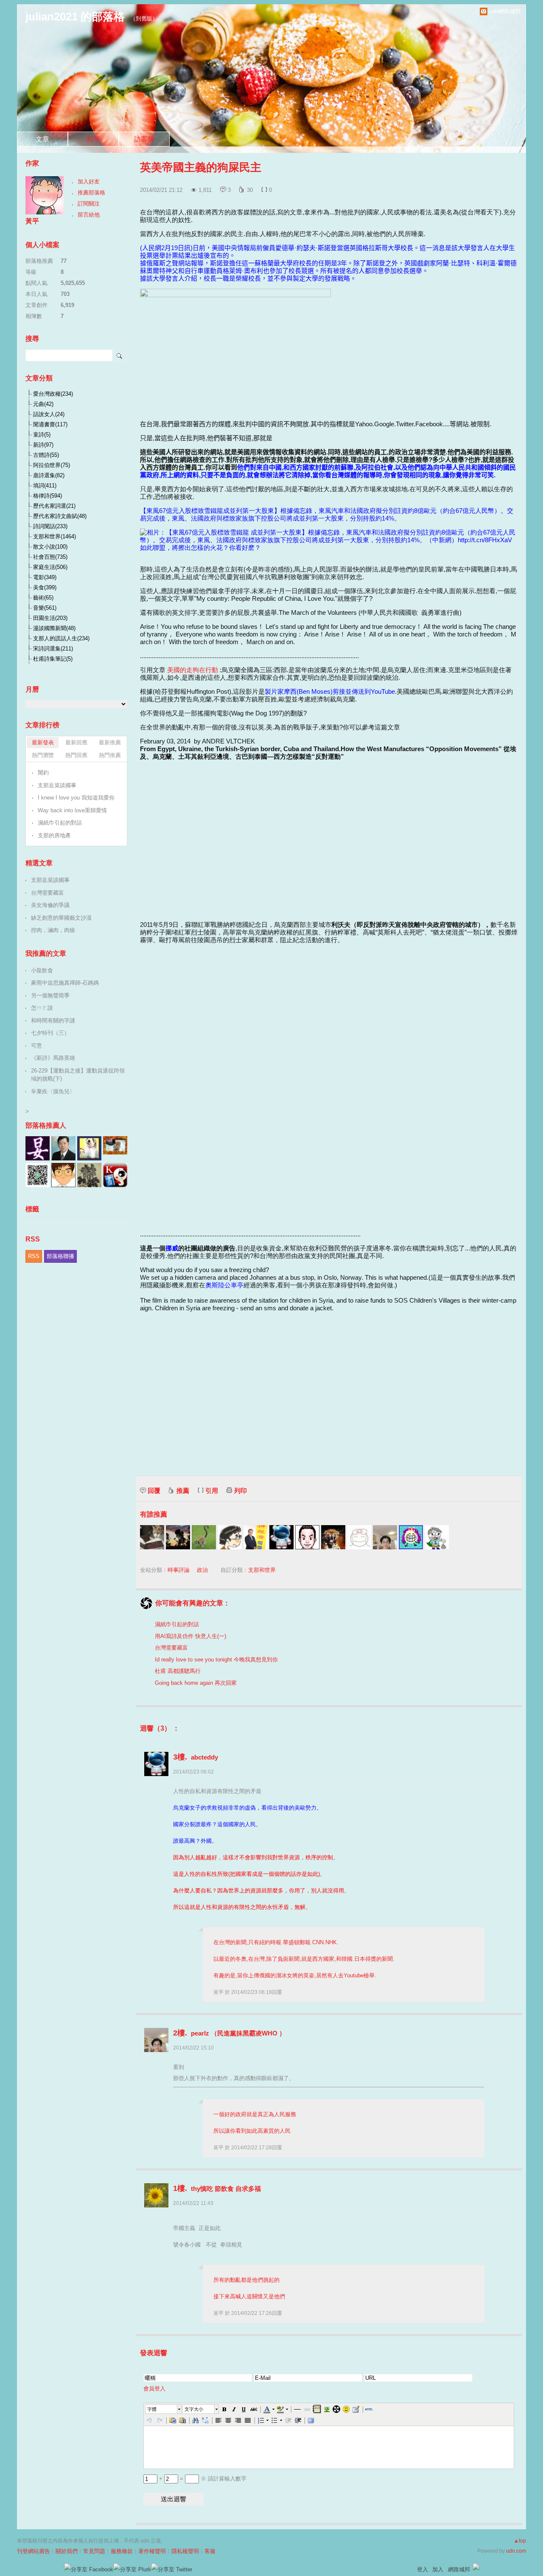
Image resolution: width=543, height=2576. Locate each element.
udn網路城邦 (505, 11)
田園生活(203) (50, 618)
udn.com (516, 2551)
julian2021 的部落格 (75, 17)
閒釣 (43, 773)
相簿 (93, 139)
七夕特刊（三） (50, 1033)
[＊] (411, 1537)
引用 (212, 1491)
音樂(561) (45, 608)
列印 (241, 1491)
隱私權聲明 (185, 2551)
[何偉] (256, 1537)
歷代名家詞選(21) (54, 506)
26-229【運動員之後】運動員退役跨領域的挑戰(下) (78, 1075)
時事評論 (179, 1570)
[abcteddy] (281, 1537)
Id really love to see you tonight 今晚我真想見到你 (216, 1660)
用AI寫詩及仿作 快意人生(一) (190, 1636)
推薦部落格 (91, 193)
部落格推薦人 (46, 1125)
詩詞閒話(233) (50, 526)
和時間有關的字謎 (53, 1021)
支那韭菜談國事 (57, 785)
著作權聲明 (152, 2551)
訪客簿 (144, 139)
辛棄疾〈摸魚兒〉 (53, 1091)
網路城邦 (459, 2569)
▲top (520, 2541)
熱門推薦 (110, 755)
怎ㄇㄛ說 (42, 1008)
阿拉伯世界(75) (52, 465)
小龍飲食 (42, 970)
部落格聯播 (60, 1256)
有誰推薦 (154, 1514)
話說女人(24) (49, 414)
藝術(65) (43, 598)
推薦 (183, 1491)
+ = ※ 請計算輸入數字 (202, 2479)
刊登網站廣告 (34, 2551)
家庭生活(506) (50, 567)
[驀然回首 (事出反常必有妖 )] (152, 1537)
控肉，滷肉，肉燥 (53, 930)
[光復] (307, 1537)
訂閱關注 (89, 204)
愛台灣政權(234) (53, 394)
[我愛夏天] (437, 1537)
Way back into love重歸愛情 (72, 810)
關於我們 (67, 2551)
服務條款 (122, 2551)
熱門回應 (76, 755)
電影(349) (45, 577)
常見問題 (94, 2551)
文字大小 (194, 2409)
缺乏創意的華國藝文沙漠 (61, 918)
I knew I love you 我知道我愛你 (76, 798)
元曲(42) (43, 404)
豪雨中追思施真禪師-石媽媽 (65, 983)
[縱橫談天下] (359, 1537)
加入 (438, 2569)
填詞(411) (45, 486)
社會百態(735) (50, 557)
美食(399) (45, 587)
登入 (423, 2569)
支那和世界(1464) (55, 536)
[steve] (230, 1537)
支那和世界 (262, 1570)
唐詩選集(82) (49, 475)
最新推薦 (110, 742)
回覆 (154, 1491)
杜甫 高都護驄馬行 (178, 1671)
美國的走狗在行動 (193, 670)
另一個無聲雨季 (50, 995)
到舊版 (144, 18)
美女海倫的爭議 (50, 905)
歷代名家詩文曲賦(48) (60, 516)
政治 (202, 1570)
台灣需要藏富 (171, 1648)
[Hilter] (333, 1537)
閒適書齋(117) (50, 424)
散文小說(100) (50, 547)
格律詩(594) (48, 496)
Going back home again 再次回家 (196, 1683)
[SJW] (178, 1537)
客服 (210, 2551)
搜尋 (120, 355)
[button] (164, 2409)
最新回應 (76, 742)
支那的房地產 (54, 835)
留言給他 (89, 215)
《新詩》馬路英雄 (53, 1058)
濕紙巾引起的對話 (177, 1624)
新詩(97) (43, 445)
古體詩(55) (46, 455)
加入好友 (89, 182)
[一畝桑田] (204, 1537)
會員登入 (154, 2389)
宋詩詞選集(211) (53, 649)
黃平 (219, 1992)
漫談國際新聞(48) (54, 628)
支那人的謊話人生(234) (61, 638)
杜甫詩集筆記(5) (53, 659)
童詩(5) (42, 435)
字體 (152, 2409)
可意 (36, 1046)
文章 (42, 139)
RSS (34, 1256)
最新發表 (43, 742)
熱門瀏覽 (43, 755)
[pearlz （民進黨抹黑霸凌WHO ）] (385, 1537)
